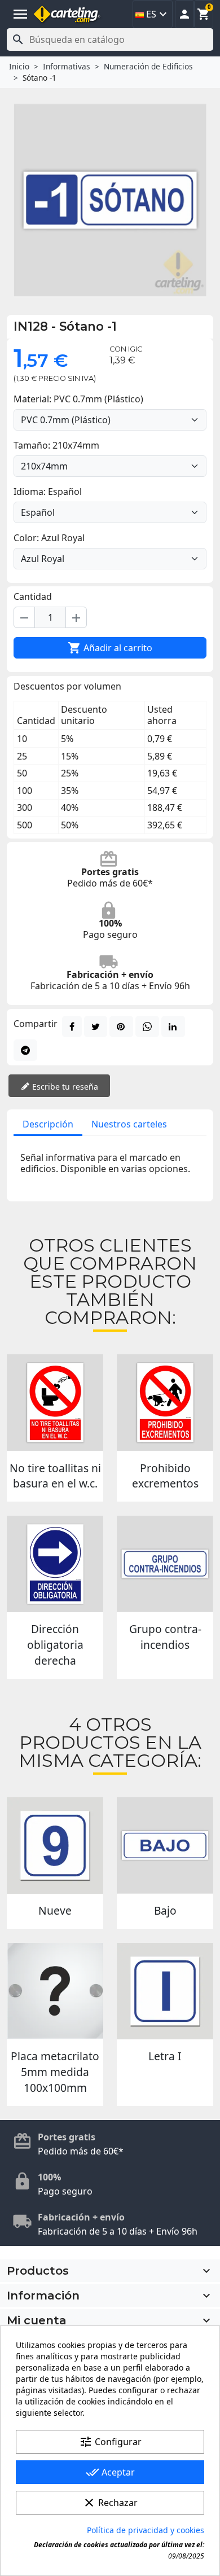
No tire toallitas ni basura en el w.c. (55, 1476)
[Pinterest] (121, 1026)
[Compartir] (72, 1026)
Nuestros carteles (129, 1124)
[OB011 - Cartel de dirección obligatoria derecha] (55, 1564)
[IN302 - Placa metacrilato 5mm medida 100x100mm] (55, 1991)
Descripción (48, 1124)
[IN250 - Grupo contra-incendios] (165, 1564)
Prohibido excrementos (165, 1476)
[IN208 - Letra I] (165, 1991)
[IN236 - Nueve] (55, 1846)
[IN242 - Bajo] (165, 1846)
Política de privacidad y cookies (146, 2530)
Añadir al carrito (110, 648)
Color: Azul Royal (49, 538)
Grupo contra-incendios (165, 1637)
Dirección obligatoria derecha (55, 1645)
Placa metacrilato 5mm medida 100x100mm (55, 2072)
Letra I (165, 2056)
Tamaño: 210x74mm (56, 445)
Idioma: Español (48, 491)
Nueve (55, 1910)
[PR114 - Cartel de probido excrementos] (165, 1403)
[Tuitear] (96, 1026)
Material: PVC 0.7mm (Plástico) (78, 399)
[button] (184, 14)
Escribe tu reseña (64, 1087)
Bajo (165, 1910)
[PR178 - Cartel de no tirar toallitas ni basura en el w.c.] (55, 1403)
